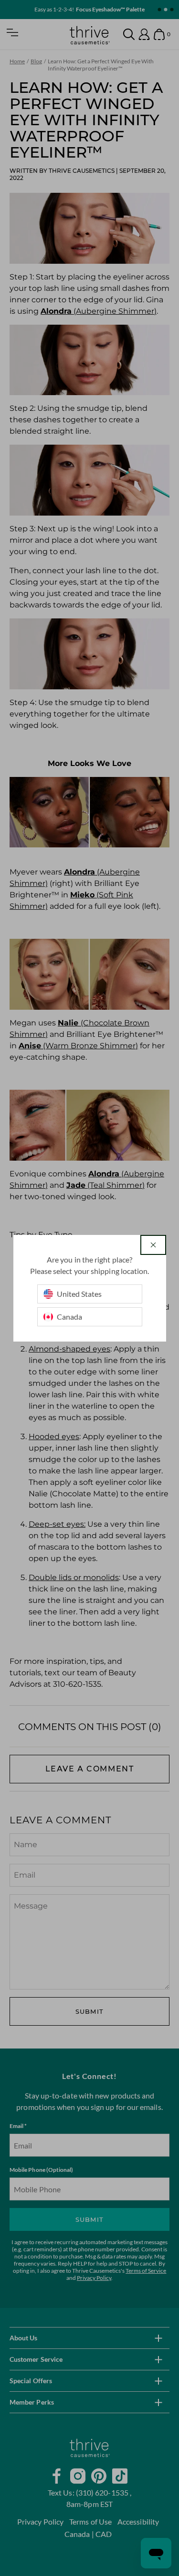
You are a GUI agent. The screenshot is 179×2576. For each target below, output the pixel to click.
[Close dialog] (153, 1245)
